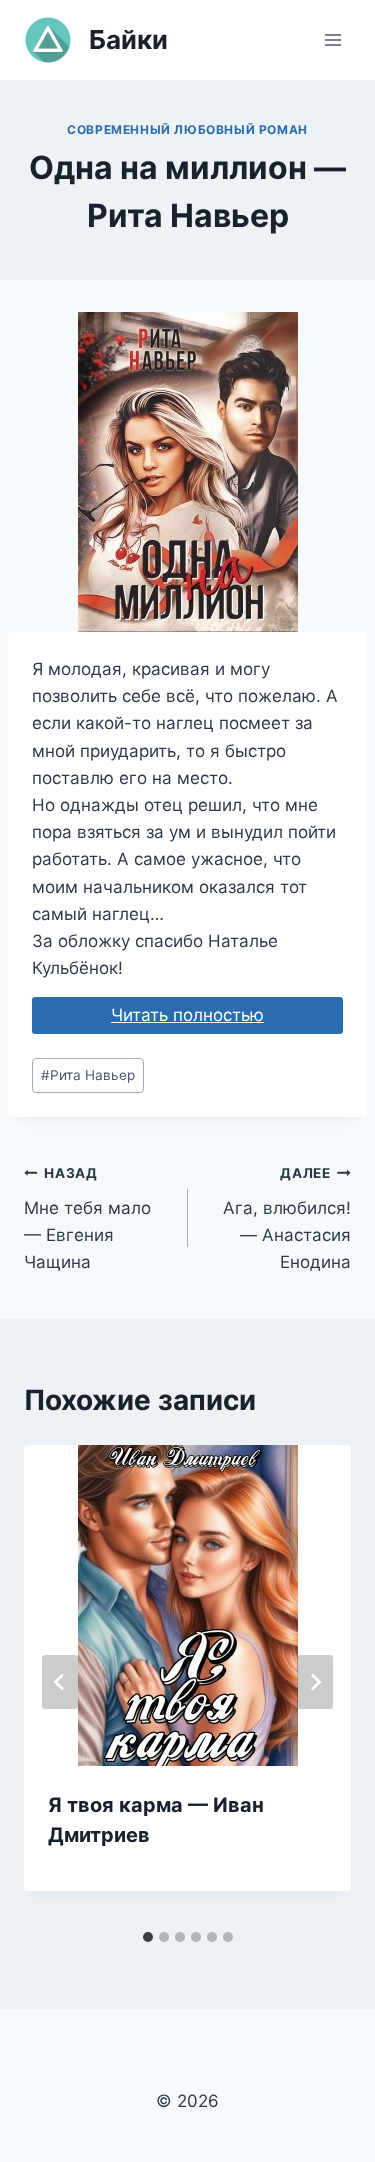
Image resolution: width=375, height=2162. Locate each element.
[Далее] (315, 1682)
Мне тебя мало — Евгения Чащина (87, 1218)
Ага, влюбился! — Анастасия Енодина (287, 1218)
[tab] (148, 1937)
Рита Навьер (88, 1075)
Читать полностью (187, 1015)
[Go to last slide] (60, 1682)
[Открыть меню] (332, 39)
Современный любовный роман (187, 129)
